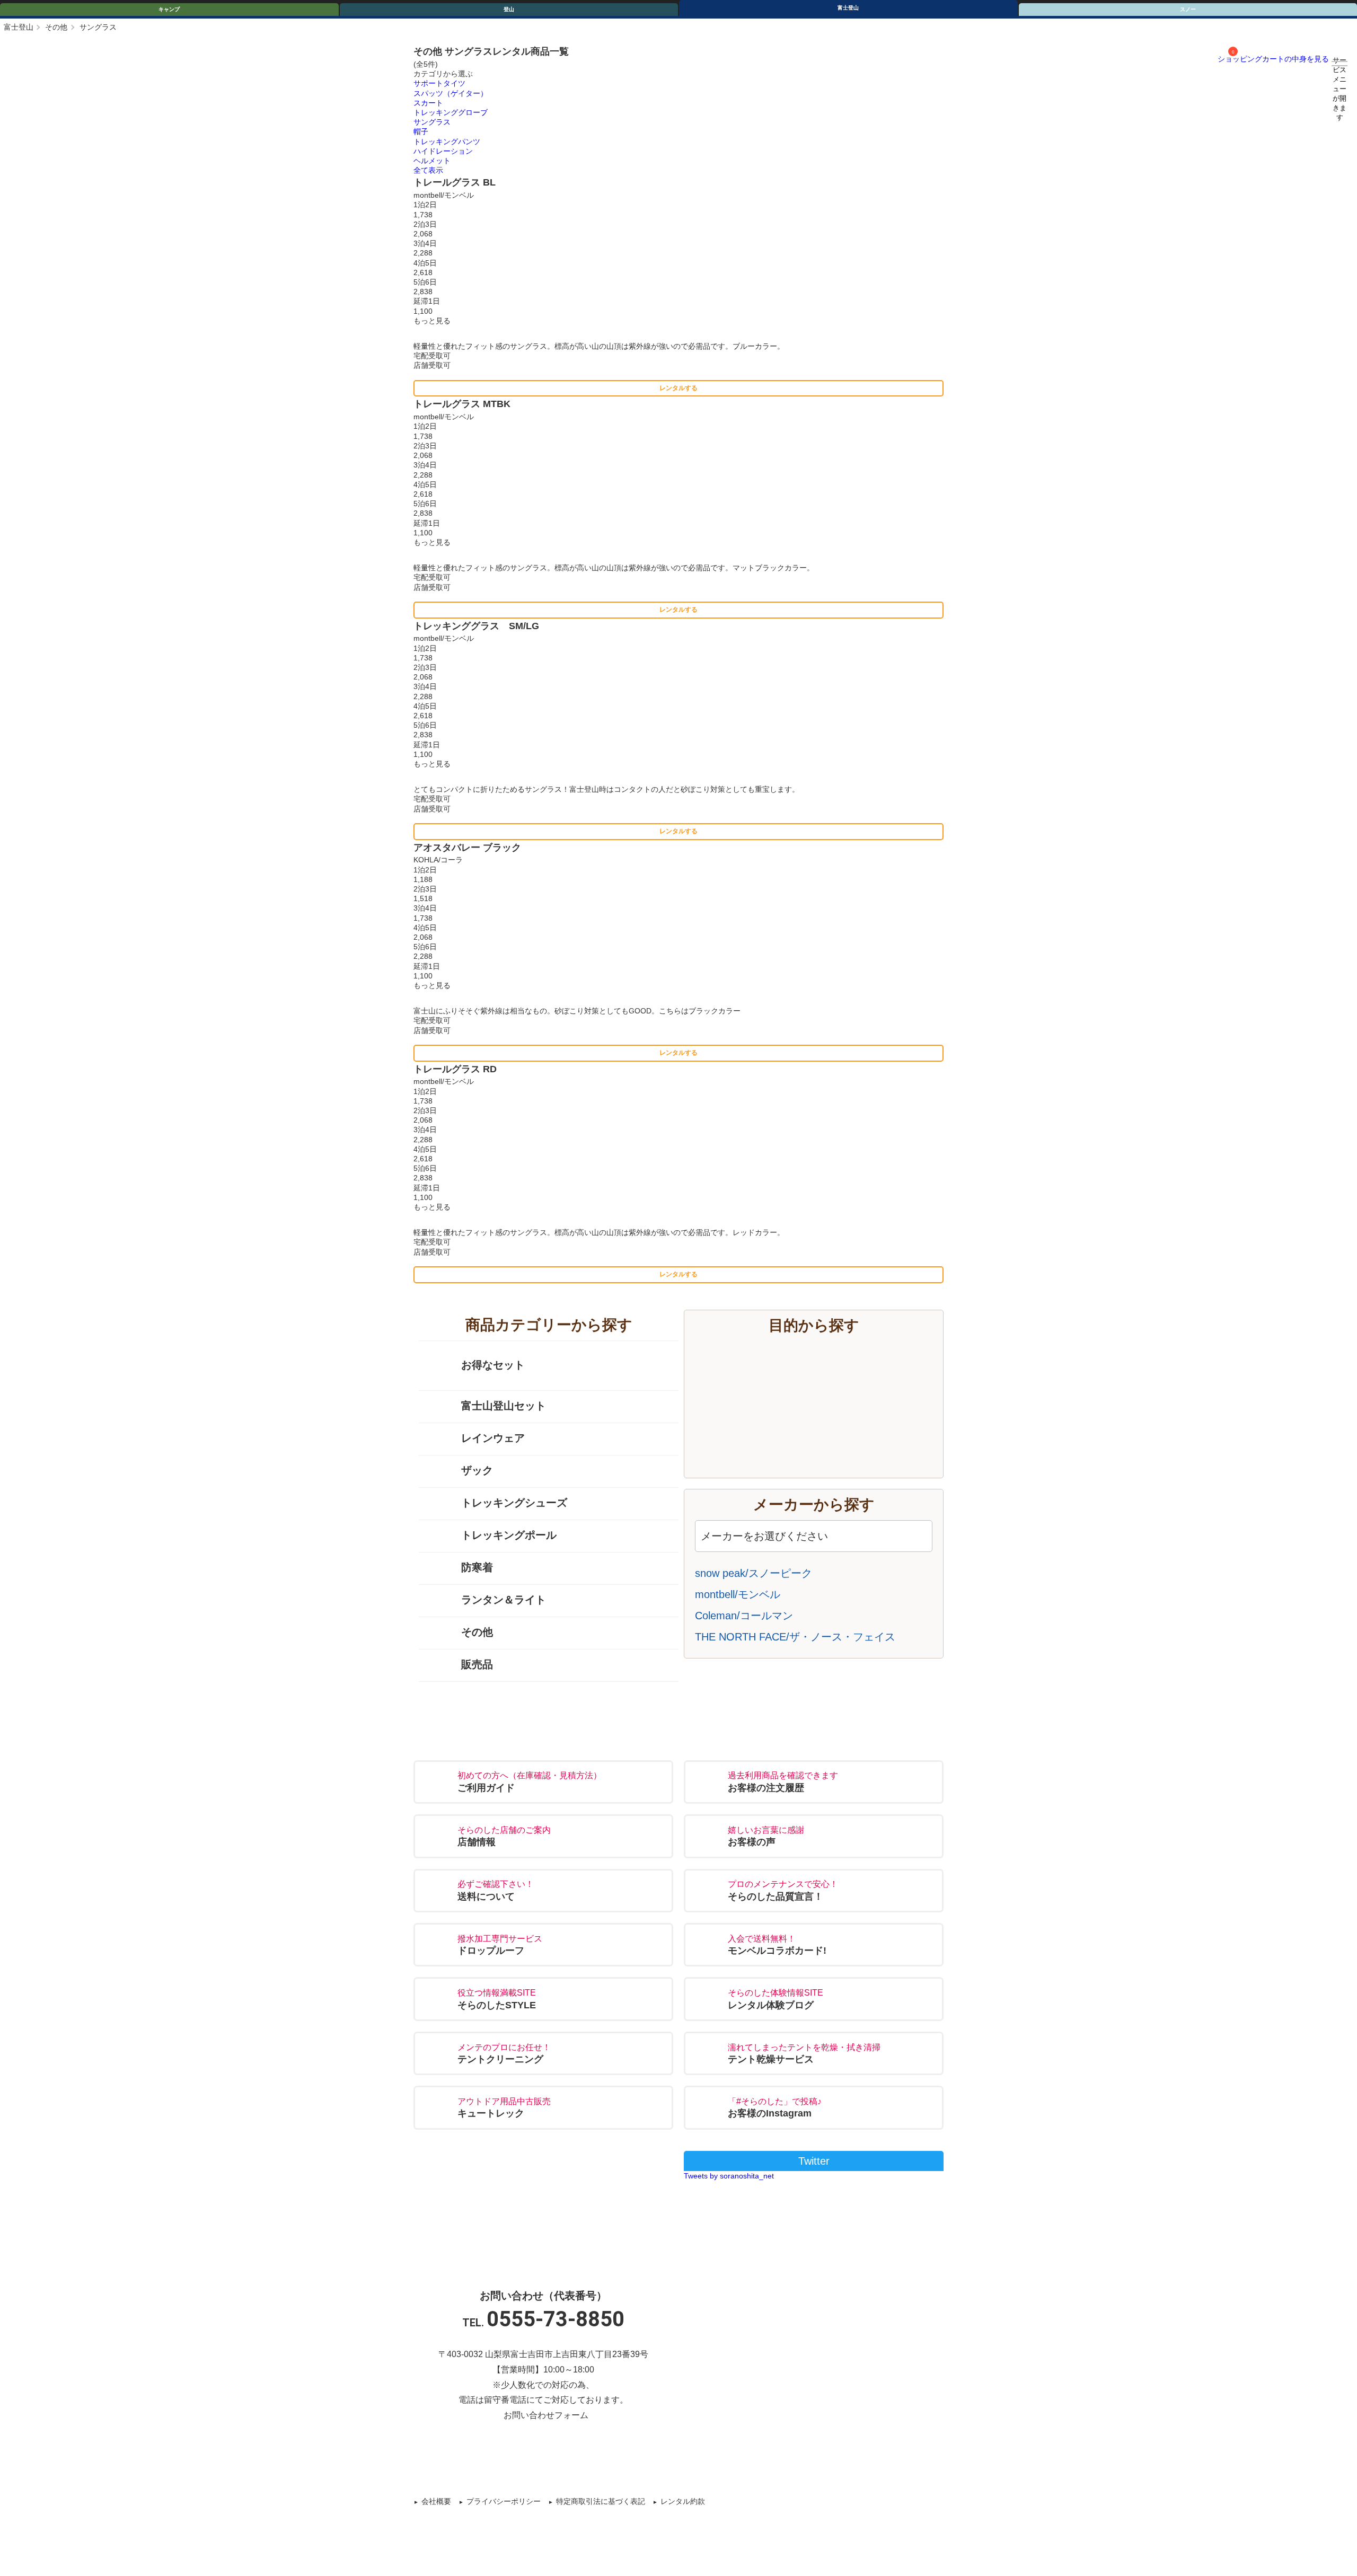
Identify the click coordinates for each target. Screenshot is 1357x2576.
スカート (428, 103)
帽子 (421, 131)
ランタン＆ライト (504, 1600)
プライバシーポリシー (504, 2501)
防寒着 (477, 1567)
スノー (824, 1451)
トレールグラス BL (455, 182)
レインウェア (493, 1438)
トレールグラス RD (455, 1069)
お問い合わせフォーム (546, 2415)
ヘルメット (432, 161)
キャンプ (169, 9)
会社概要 (436, 2501)
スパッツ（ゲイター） (451, 93)
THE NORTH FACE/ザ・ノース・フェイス (795, 1637)
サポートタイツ (439, 83)
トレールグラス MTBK (462, 404)
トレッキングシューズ (514, 1503)
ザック (477, 1470)
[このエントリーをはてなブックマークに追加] (702, 2460)
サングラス (432, 122)
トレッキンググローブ (451, 112)
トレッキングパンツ (447, 142)
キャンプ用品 (824, 1357)
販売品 (477, 1664)
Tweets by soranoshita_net (729, 2176)
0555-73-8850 (556, 2319)
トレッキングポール (509, 1535)
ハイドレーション (443, 151)
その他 (56, 27)
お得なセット (493, 1365)
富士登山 (848, 8)
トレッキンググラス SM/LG (476, 626)
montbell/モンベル (738, 1594)
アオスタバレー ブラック (467, 848)
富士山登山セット (504, 1406)
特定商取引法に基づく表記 (601, 2501)
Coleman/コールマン (744, 1616)
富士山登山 (824, 1388)
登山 (509, 9)
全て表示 (428, 170)
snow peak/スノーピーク (754, 1573)
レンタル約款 (683, 2501)
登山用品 (824, 1419)
